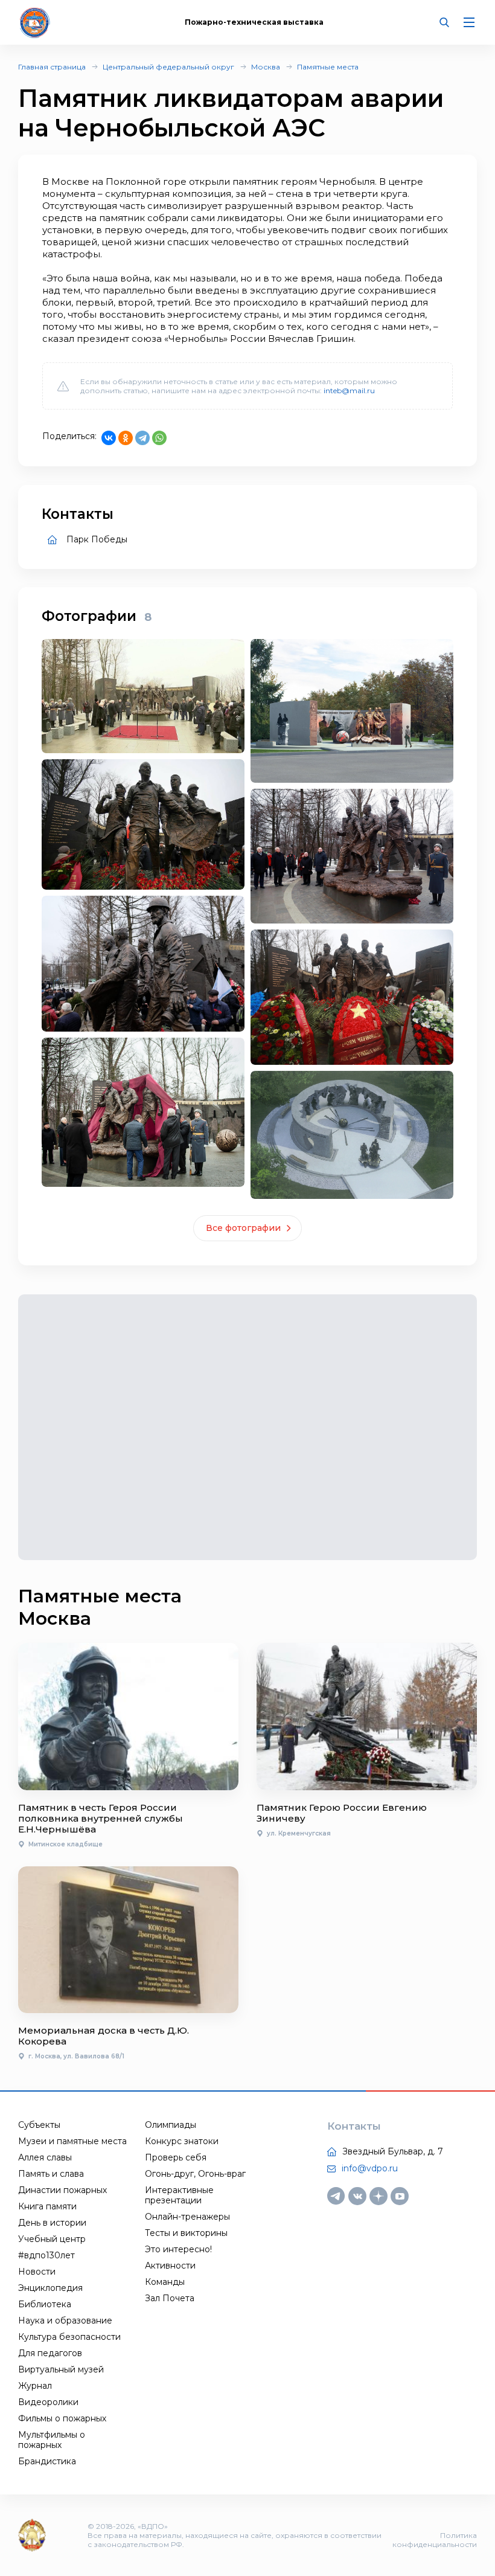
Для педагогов (50, 2353)
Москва (266, 67)
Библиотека (45, 2304)
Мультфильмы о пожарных (52, 2440)
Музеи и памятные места (72, 2141)
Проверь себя (176, 2157)
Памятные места (328, 67)
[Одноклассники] (126, 438)
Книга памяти (47, 2206)
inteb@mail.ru (349, 390)
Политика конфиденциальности (435, 2540)
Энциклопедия (50, 2288)
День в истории (52, 2223)
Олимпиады (171, 2125)
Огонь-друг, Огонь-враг (195, 2174)
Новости (37, 2272)
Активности (170, 2266)
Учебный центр (52, 2239)
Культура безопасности (69, 2337)
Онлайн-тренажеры (187, 2217)
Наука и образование (65, 2321)
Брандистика (47, 2461)
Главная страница (52, 67)
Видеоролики (48, 2402)
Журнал (35, 2386)
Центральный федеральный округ (168, 67)
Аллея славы (45, 2157)
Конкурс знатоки (182, 2141)
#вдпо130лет (46, 2255)
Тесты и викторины (186, 2233)
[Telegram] (142, 438)
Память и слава (51, 2174)
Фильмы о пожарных (62, 2418)
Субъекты (39, 2125)
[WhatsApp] (159, 438)
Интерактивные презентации (179, 2195)
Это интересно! (178, 2249)
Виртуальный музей (61, 2369)
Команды (165, 2282)
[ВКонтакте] (109, 438)
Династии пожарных (62, 2190)
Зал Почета (170, 2298)
